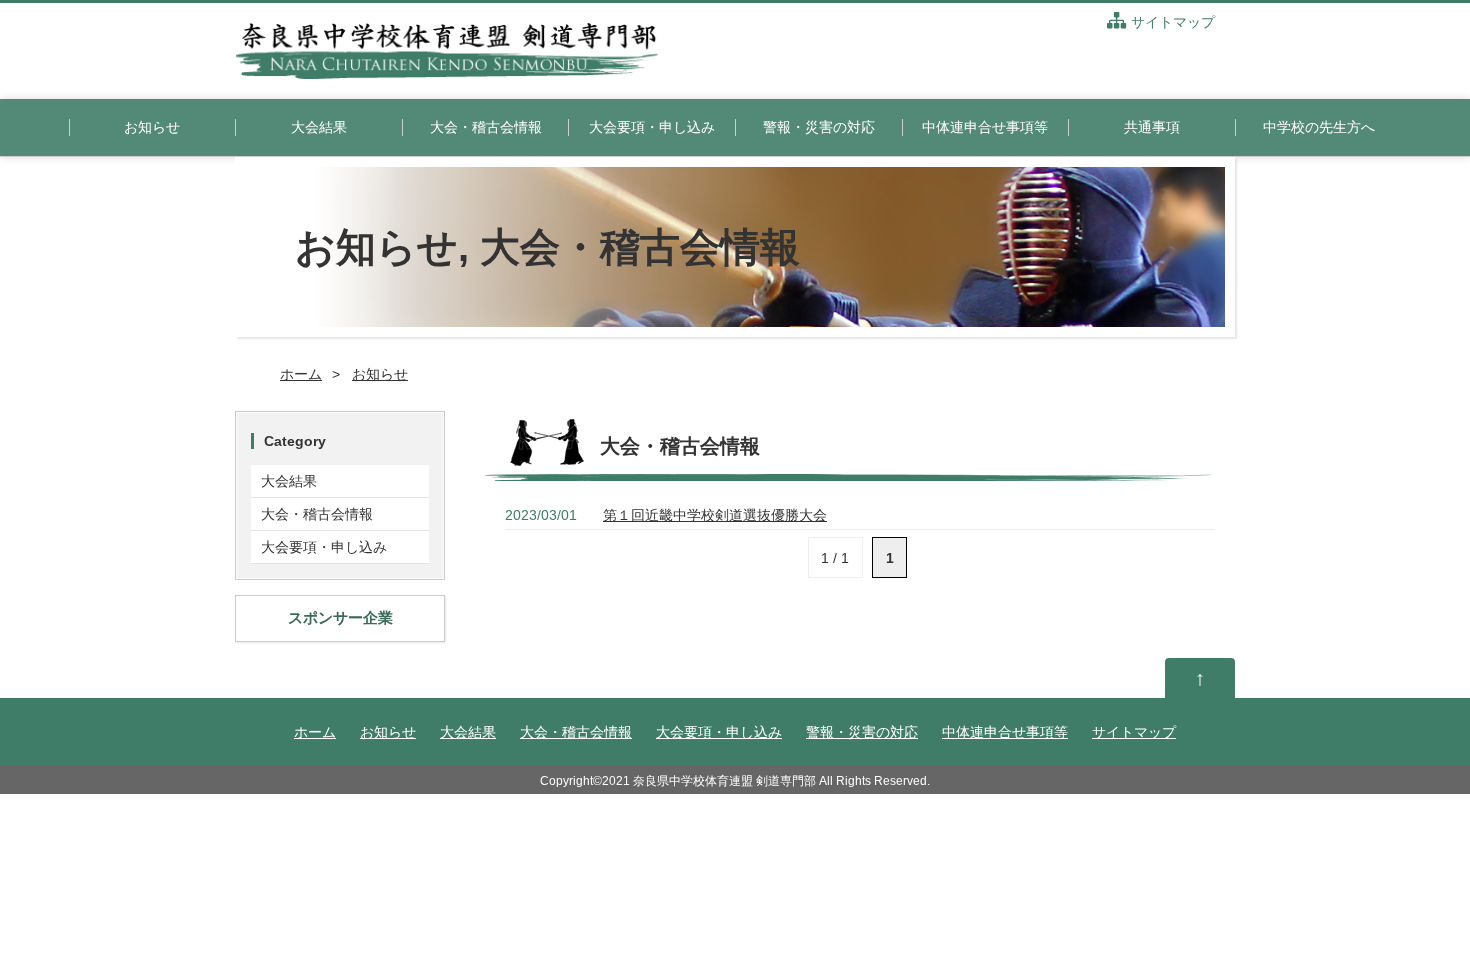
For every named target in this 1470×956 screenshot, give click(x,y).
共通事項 (1152, 127)
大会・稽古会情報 (486, 127)
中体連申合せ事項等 (985, 127)
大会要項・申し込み (652, 127)
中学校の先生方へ (1319, 127)
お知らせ (152, 127)
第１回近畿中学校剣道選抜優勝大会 (715, 515)
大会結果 (319, 127)
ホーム (301, 374)
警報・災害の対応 (819, 127)
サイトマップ (1173, 22)
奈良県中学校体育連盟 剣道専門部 (724, 780)
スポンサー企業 (340, 617)
